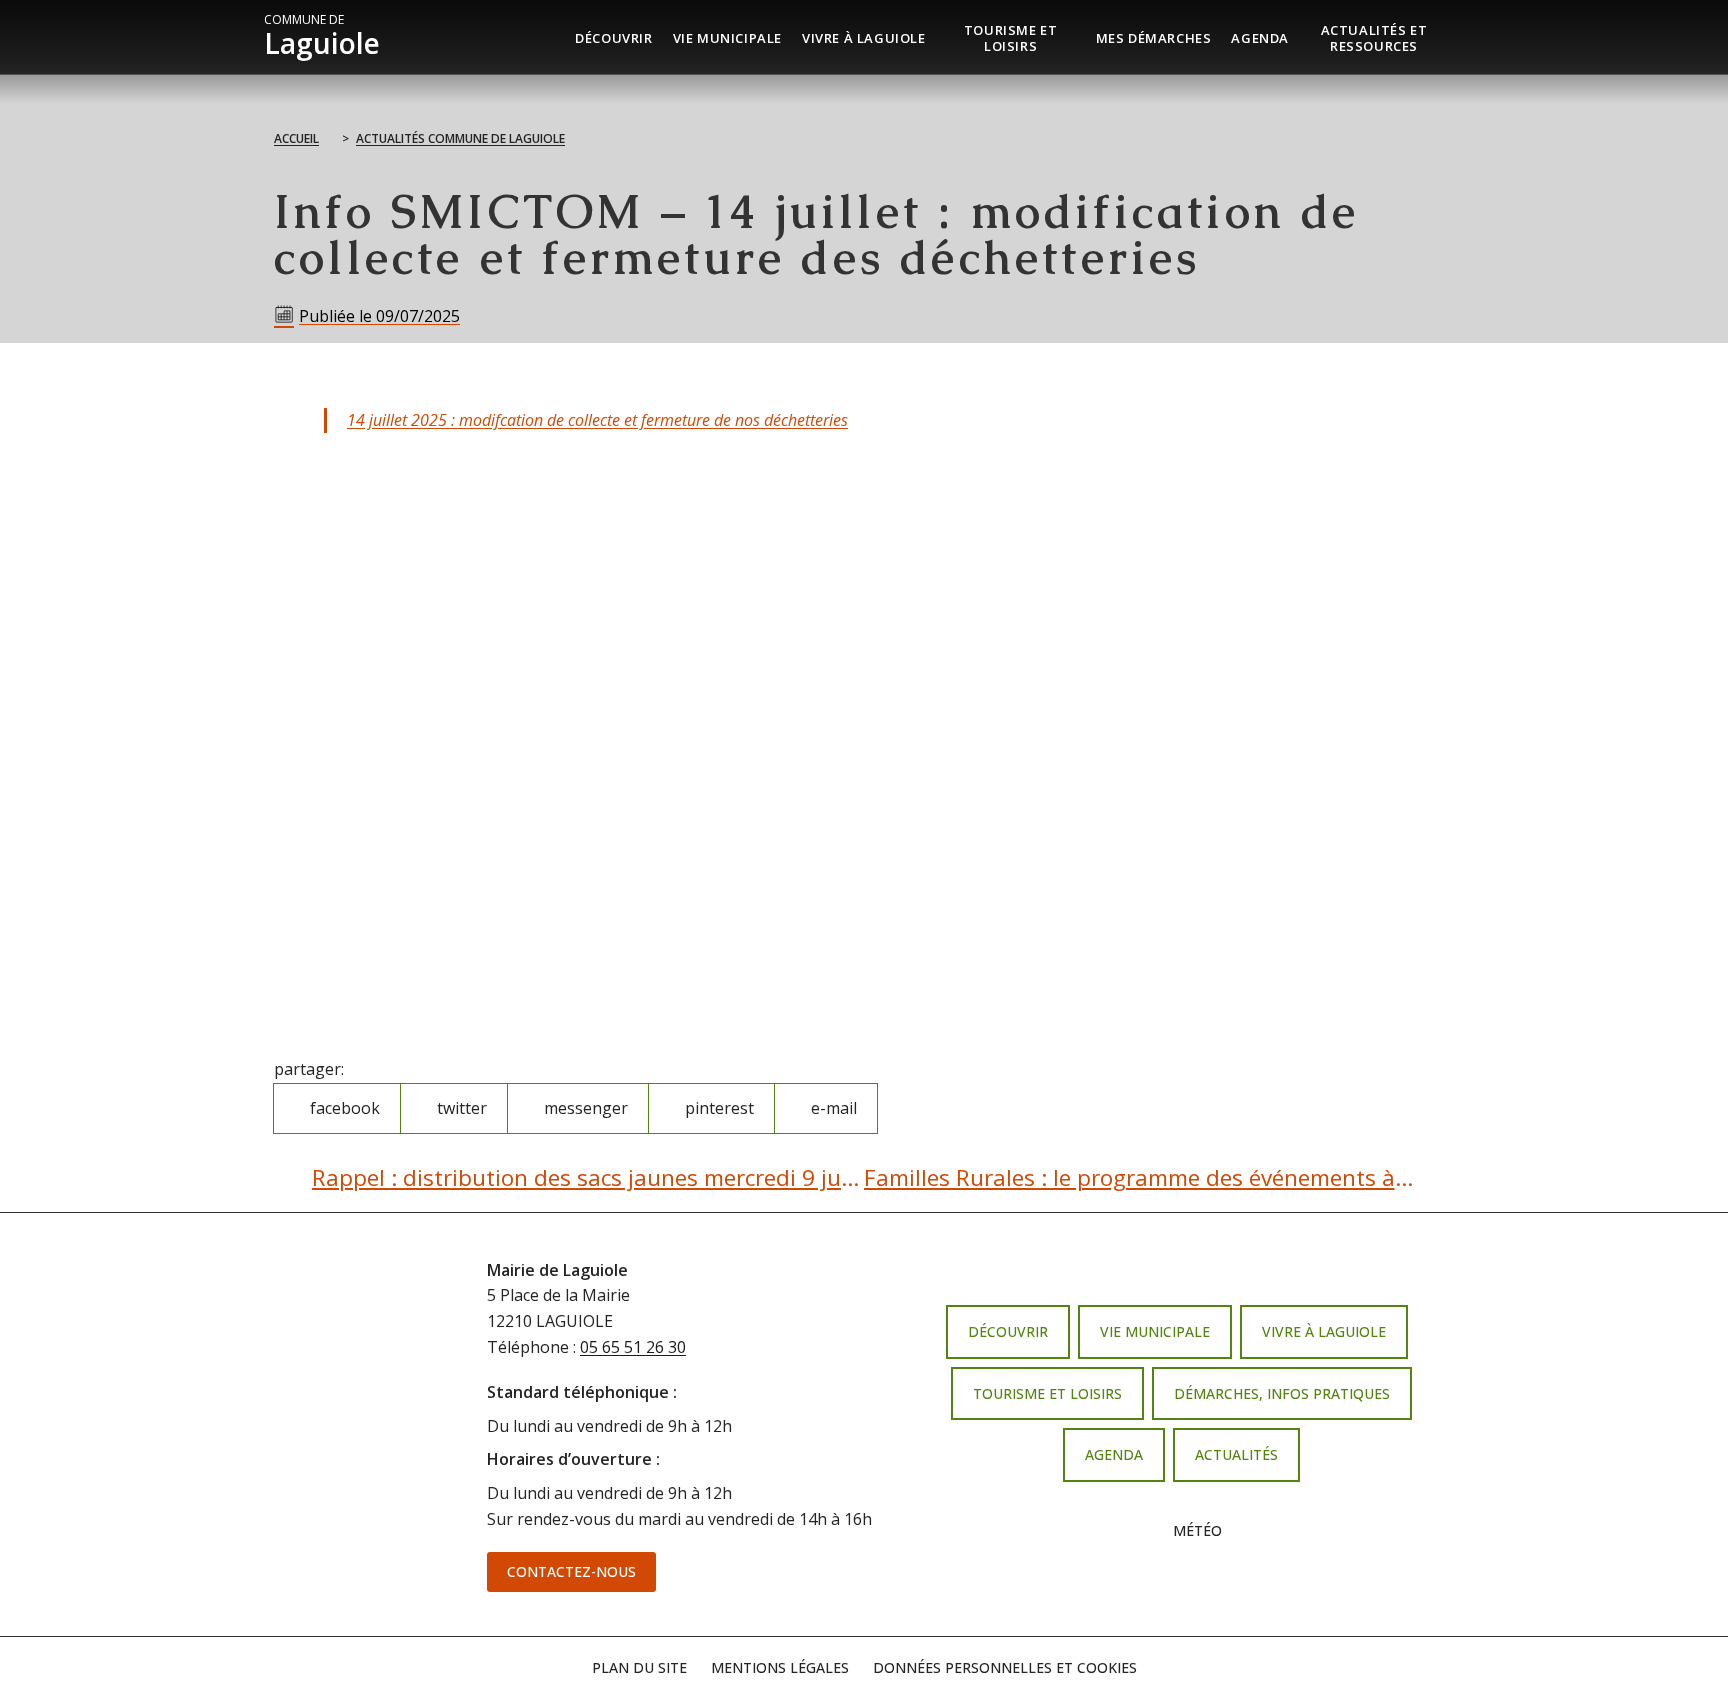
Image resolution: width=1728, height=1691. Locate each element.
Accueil (296, 138)
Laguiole (322, 37)
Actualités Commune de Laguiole (460, 138)
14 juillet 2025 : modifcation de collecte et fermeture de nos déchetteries (597, 420)
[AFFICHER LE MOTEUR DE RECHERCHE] (1464, 37)
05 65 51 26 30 (633, 1347)
